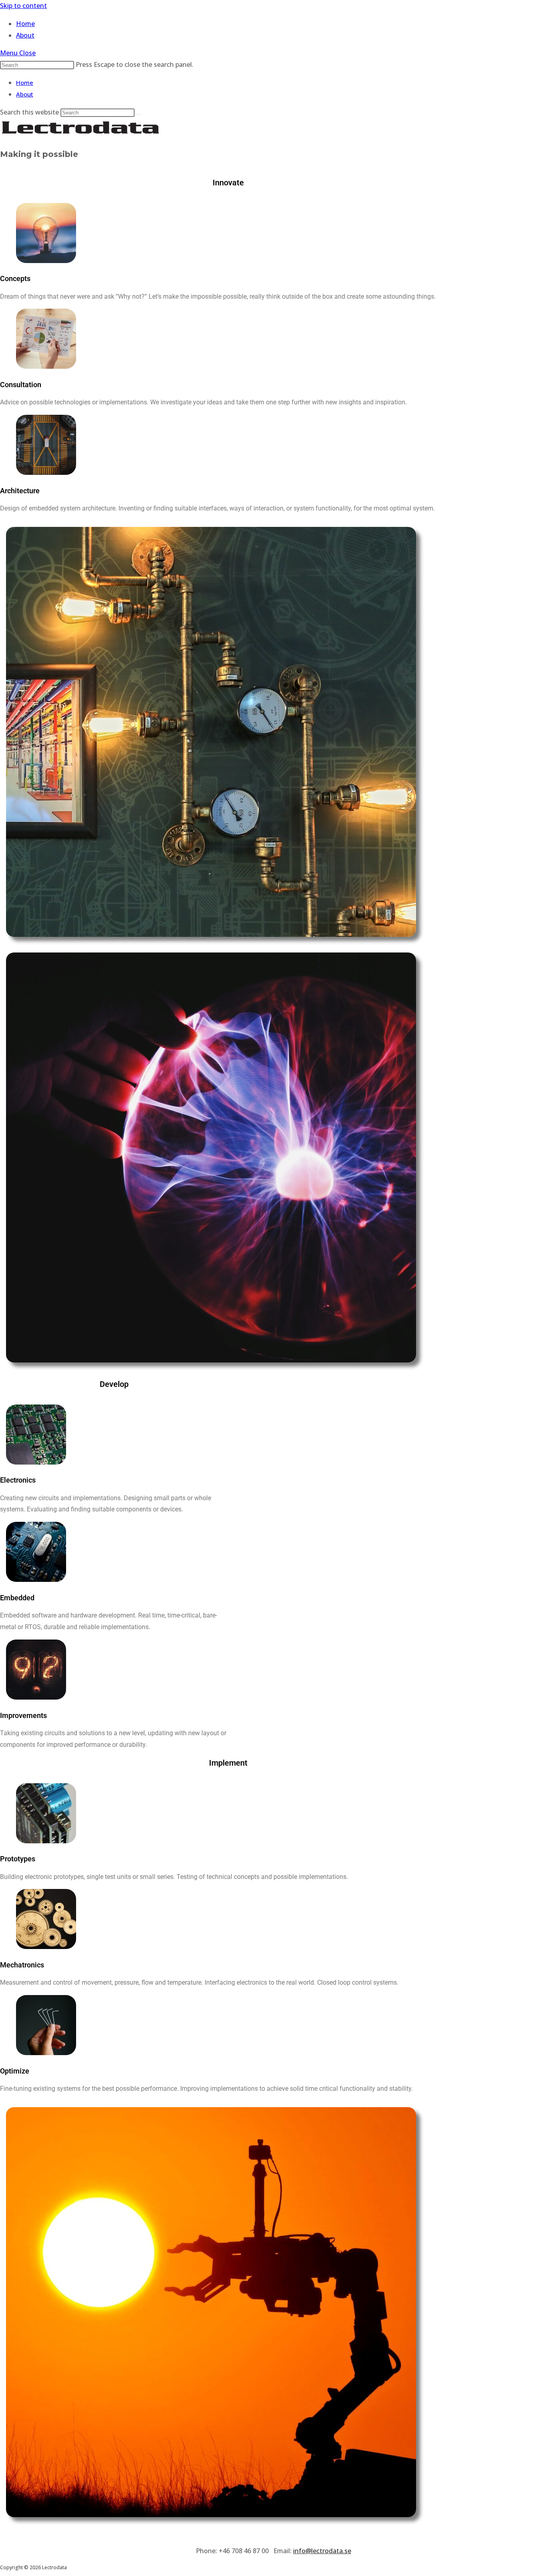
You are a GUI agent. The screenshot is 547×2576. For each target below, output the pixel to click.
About (25, 94)
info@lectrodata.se (322, 2551)
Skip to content (23, 6)
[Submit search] (139, 115)
